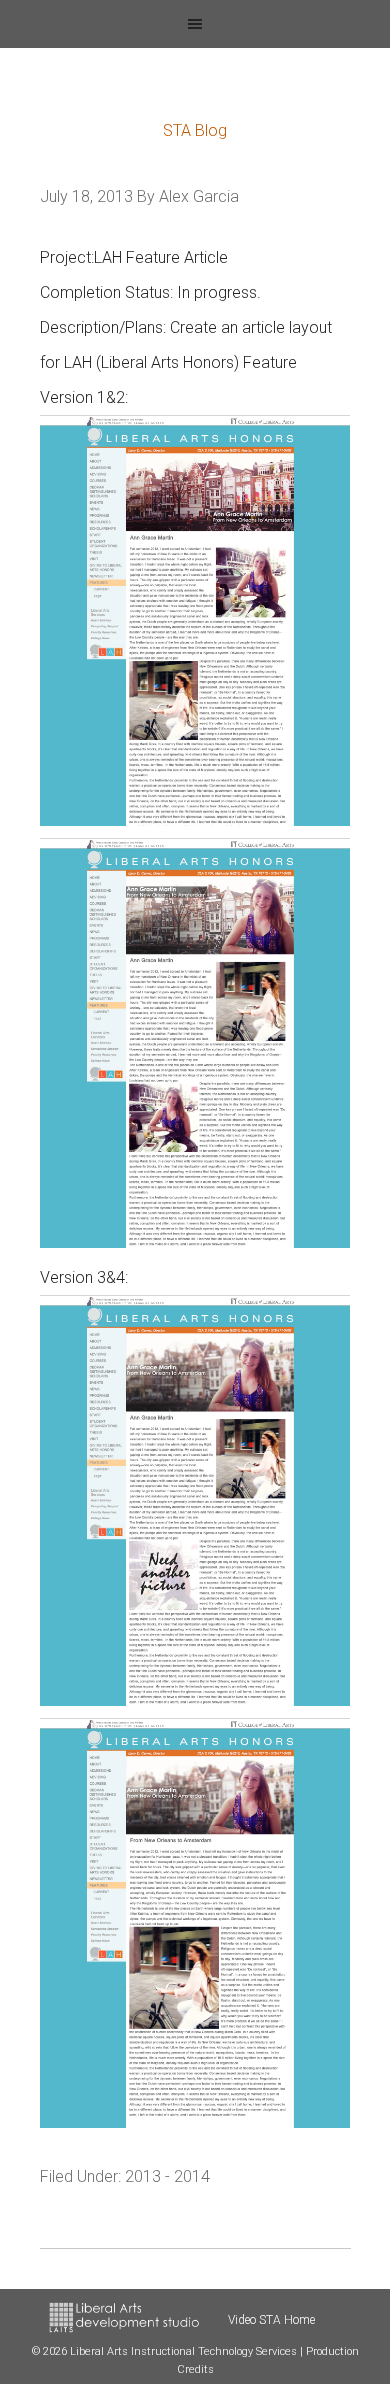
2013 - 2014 (167, 2176)
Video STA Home (271, 2320)
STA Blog (195, 130)
